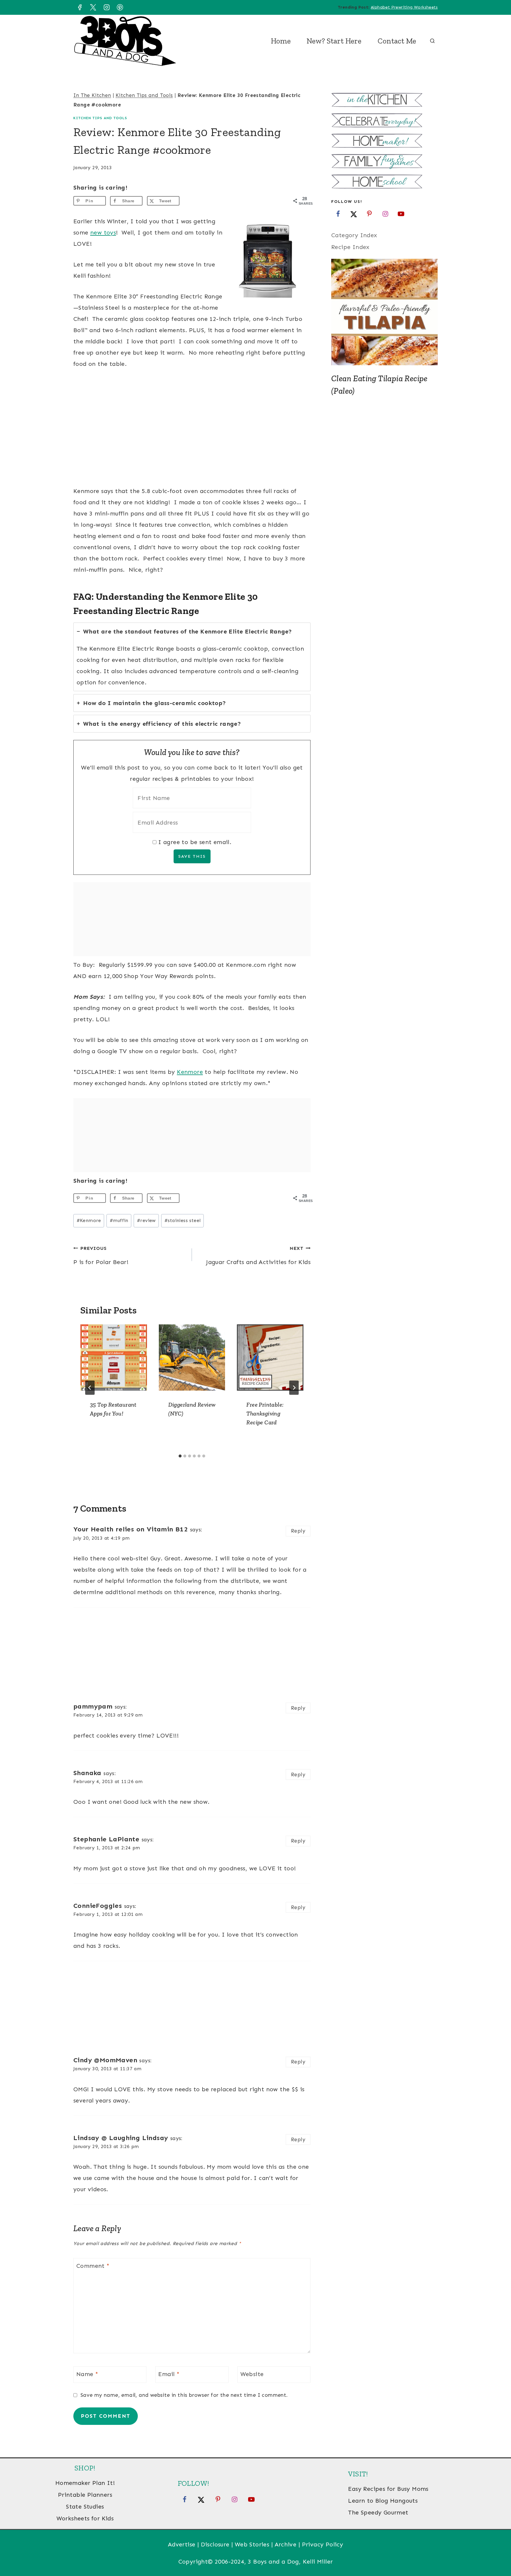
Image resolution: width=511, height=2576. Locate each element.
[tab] (192, 657)
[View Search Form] (432, 41)
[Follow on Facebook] (338, 214)
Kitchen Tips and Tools (144, 95)
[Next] (294, 1388)
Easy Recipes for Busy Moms (388, 2489)
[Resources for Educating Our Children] (384, 182)
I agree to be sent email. (195, 842)
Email (169, 2374)
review (146, 1220)
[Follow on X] (354, 214)
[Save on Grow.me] (188, 201)
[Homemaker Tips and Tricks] (384, 142)
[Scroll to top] (496, 2552)
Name (87, 2374)
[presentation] (114, 1358)
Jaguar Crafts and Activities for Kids (258, 1255)
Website (252, 2374)
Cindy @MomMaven (105, 2060)
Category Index (354, 235)
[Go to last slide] (90, 1388)
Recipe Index (350, 247)
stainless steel (182, 1220)
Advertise (182, 2544)
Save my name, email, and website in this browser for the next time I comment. (184, 2395)
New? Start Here (334, 41)
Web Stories (252, 2544)
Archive (286, 2544)
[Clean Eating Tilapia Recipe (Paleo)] (384, 312)
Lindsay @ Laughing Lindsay (121, 2138)
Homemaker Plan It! (85, 2483)
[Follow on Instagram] (385, 214)
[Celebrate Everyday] (384, 121)
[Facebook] (80, 7)
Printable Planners (85, 2495)
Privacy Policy (323, 2544)
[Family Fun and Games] (384, 162)
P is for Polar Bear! (101, 1255)
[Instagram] (106, 7)
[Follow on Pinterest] (369, 214)
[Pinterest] (120, 7)
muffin (119, 1220)
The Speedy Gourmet (378, 2512)
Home (281, 41)
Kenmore (190, 1072)
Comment (93, 2266)
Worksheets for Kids (85, 2518)
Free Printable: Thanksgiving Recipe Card (265, 1413)
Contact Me (397, 41)
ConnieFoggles (98, 1906)
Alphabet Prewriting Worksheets (404, 7)
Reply (298, 1531)
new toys (103, 232)
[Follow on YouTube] (401, 214)
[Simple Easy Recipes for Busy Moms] (384, 101)
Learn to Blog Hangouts (383, 2501)
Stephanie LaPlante (106, 1839)
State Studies (85, 2506)
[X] (93, 7)
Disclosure (215, 2544)
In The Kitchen (92, 95)
